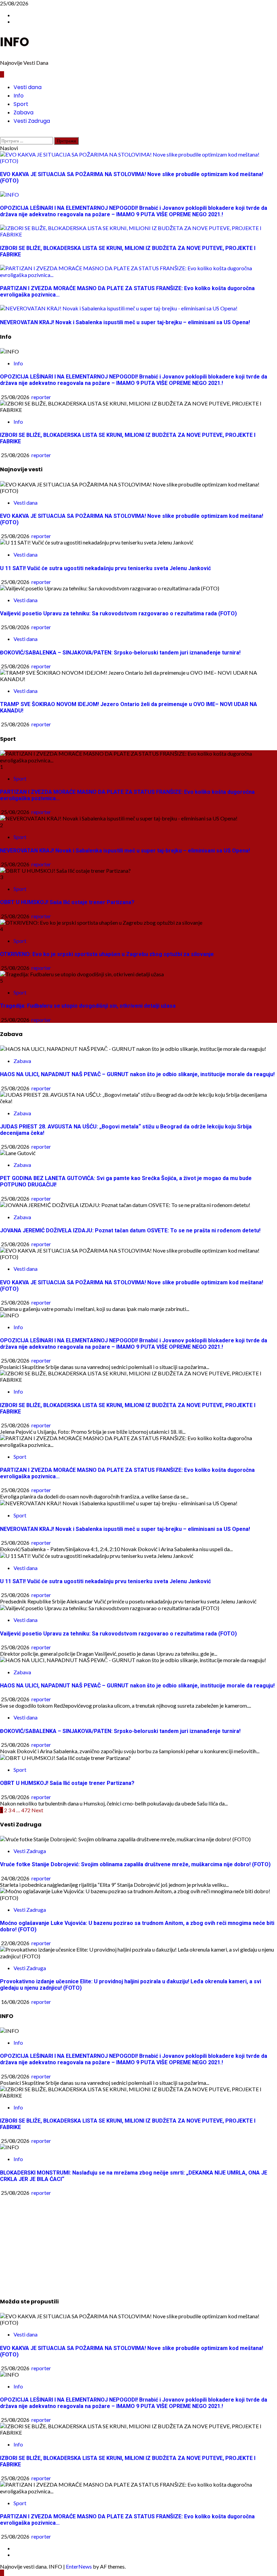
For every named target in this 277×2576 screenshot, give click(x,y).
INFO (15, 42)
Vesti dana (28, 87)
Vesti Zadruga (32, 121)
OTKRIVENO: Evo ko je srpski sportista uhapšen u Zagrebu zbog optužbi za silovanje (107, 954)
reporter (41, 397)
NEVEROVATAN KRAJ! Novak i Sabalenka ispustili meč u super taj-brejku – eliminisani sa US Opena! (125, 851)
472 (26, 1810)
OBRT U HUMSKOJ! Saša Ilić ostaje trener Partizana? (67, 902)
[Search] (2, 134)
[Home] (2, 74)
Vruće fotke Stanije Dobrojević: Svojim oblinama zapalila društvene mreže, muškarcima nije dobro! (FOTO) (135, 1864)
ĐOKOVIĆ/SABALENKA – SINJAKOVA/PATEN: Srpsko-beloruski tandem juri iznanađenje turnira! (120, 653)
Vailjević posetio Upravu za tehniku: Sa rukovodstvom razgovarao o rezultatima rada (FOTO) (118, 613)
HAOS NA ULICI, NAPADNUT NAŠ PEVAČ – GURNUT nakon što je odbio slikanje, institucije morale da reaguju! (137, 1074)
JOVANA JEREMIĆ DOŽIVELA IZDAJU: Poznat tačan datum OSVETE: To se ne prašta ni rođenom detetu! (130, 1230)
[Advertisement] (138, 2243)
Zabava (23, 113)
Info (19, 96)
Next (37, 1810)
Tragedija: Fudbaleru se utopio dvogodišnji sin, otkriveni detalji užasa (88, 1006)
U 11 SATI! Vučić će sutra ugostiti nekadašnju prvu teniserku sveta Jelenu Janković (105, 568)
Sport (21, 104)
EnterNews (79, 2566)
